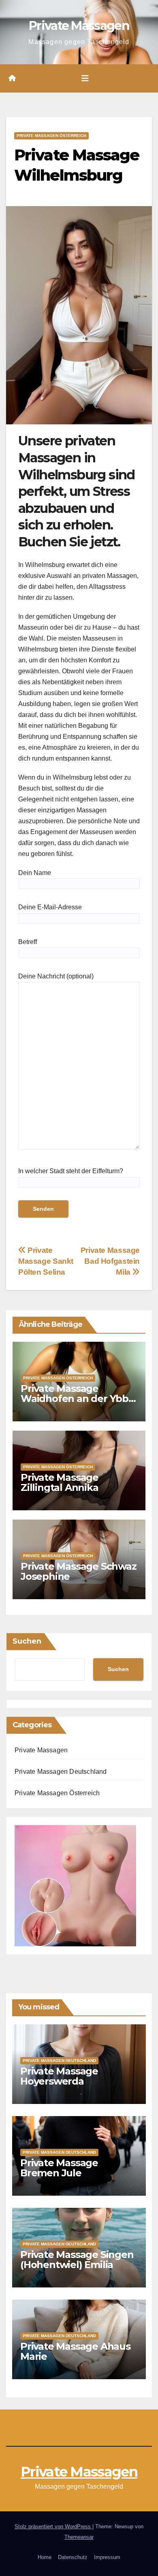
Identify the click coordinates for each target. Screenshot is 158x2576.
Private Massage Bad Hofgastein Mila (110, 1261)
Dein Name (35, 873)
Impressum (107, 2557)
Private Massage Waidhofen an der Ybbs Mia (77, 1399)
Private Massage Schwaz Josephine (79, 1571)
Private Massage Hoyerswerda (59, 2076)
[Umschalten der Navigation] (85, 78)
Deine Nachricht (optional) (56, 976)
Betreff (28, 942)
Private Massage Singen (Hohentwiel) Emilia (77, 2260)
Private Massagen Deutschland (61, 1772)
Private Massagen (79, 26)
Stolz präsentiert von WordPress (53, 2526)
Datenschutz (73, 2557)
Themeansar (79, 2537)
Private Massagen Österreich (51, 136)
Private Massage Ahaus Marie (75, 2351)
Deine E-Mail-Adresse (50, 907)
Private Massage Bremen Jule (59, 2168)
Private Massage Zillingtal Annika (60, 1482)
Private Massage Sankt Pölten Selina (46, 1261)
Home (45, 2557)
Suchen (27, 1641)
